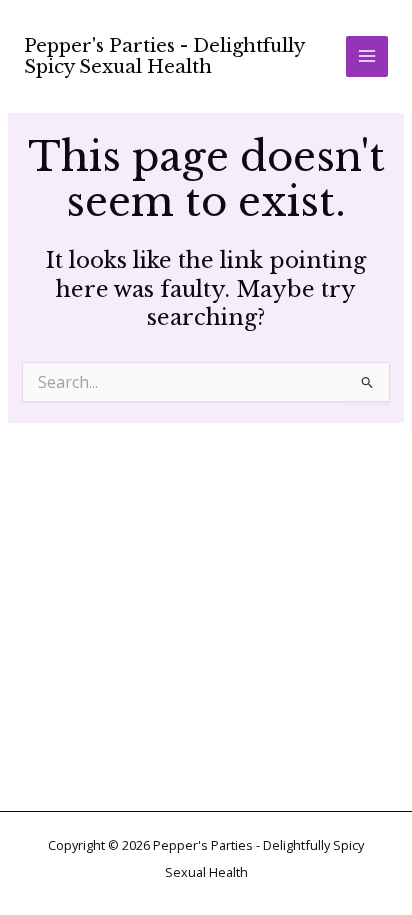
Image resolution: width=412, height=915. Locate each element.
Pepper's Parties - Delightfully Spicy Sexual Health (164, 56)
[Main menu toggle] (367, 57)
